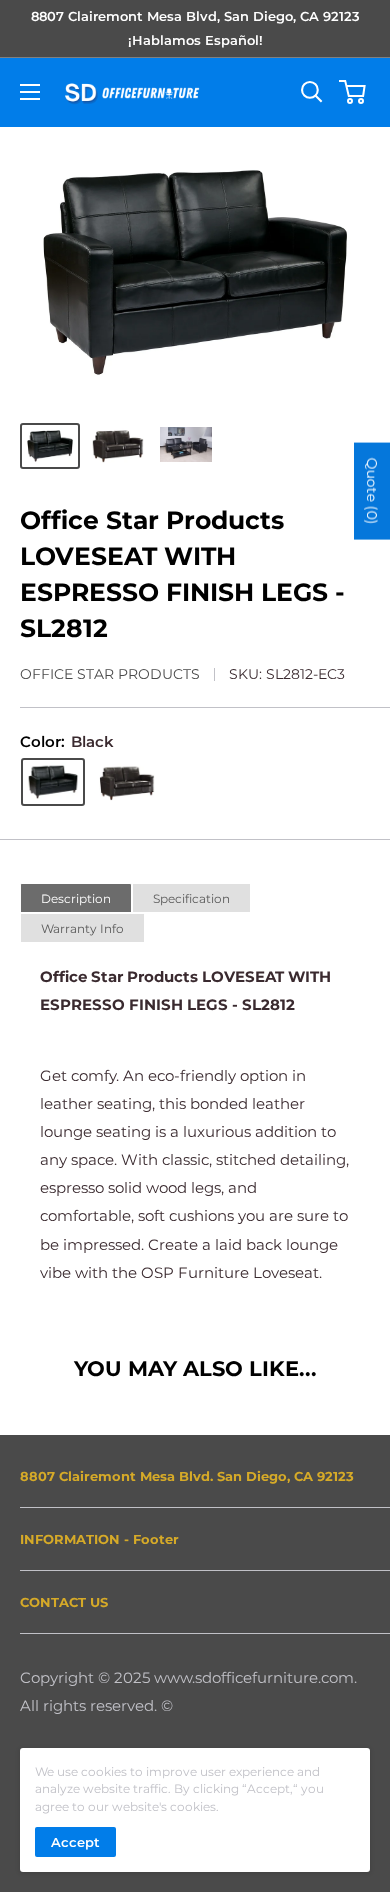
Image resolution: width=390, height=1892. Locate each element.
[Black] (53, 782)
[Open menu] (30, 92)
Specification (191, 898)
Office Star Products (110, 674)
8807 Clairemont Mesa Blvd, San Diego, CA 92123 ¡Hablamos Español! (195, 28)
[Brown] (127, 782)
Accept (75, 1842)
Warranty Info (82, 928)
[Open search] (312, 92)
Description (76, 898)
